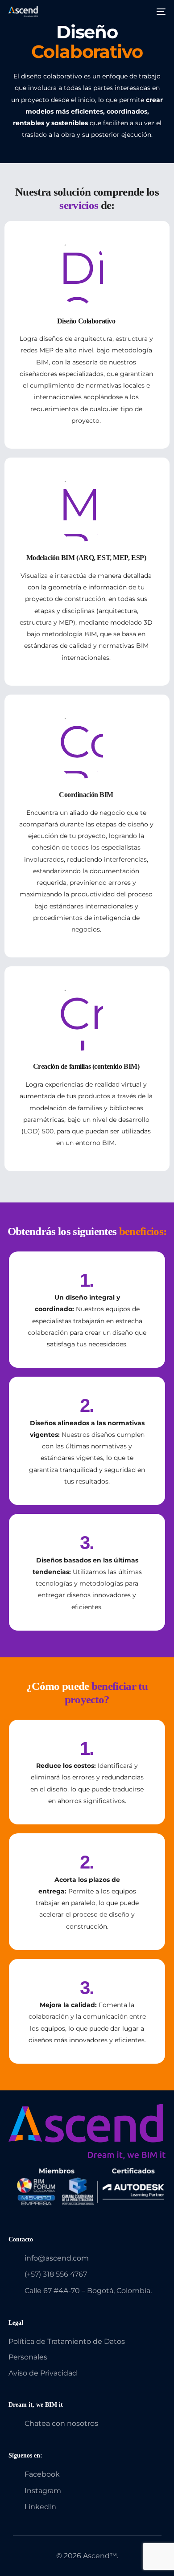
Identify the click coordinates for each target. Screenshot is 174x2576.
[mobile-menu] (160, 12)
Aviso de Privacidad (43, 2373)
